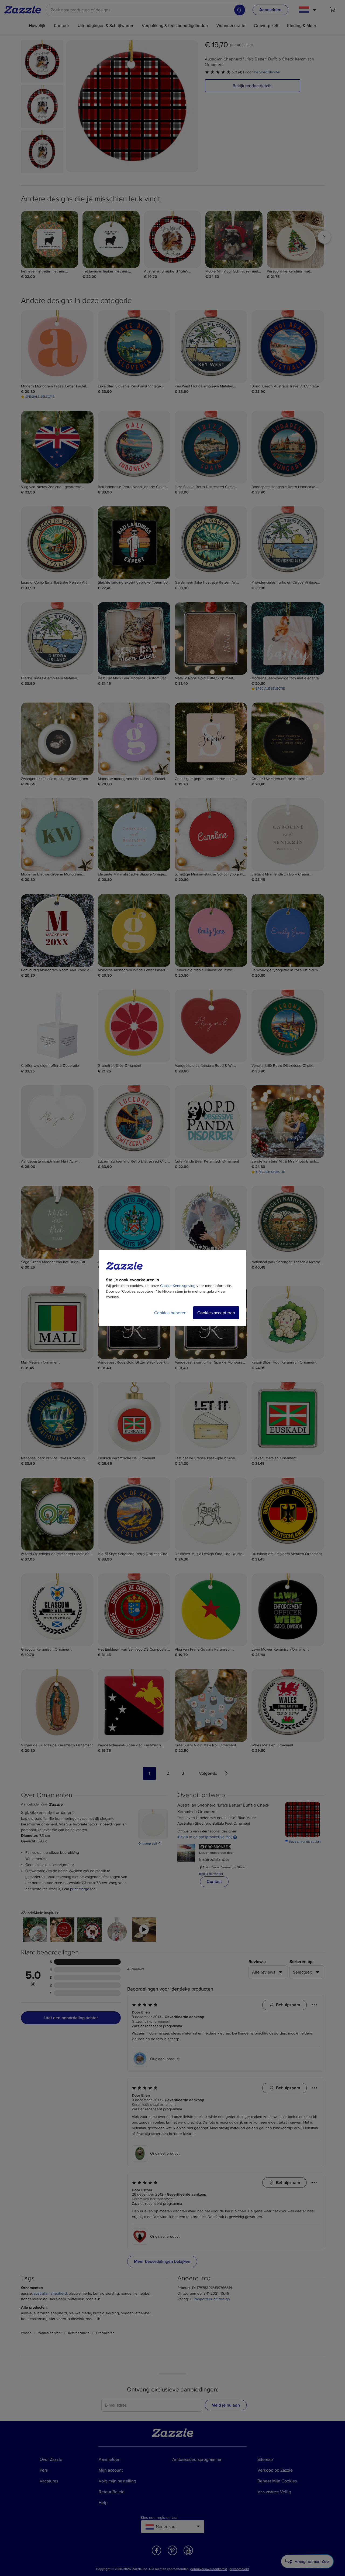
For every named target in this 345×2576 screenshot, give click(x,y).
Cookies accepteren (216, 1313)
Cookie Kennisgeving (178, 1286)
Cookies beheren (170, 1313)
